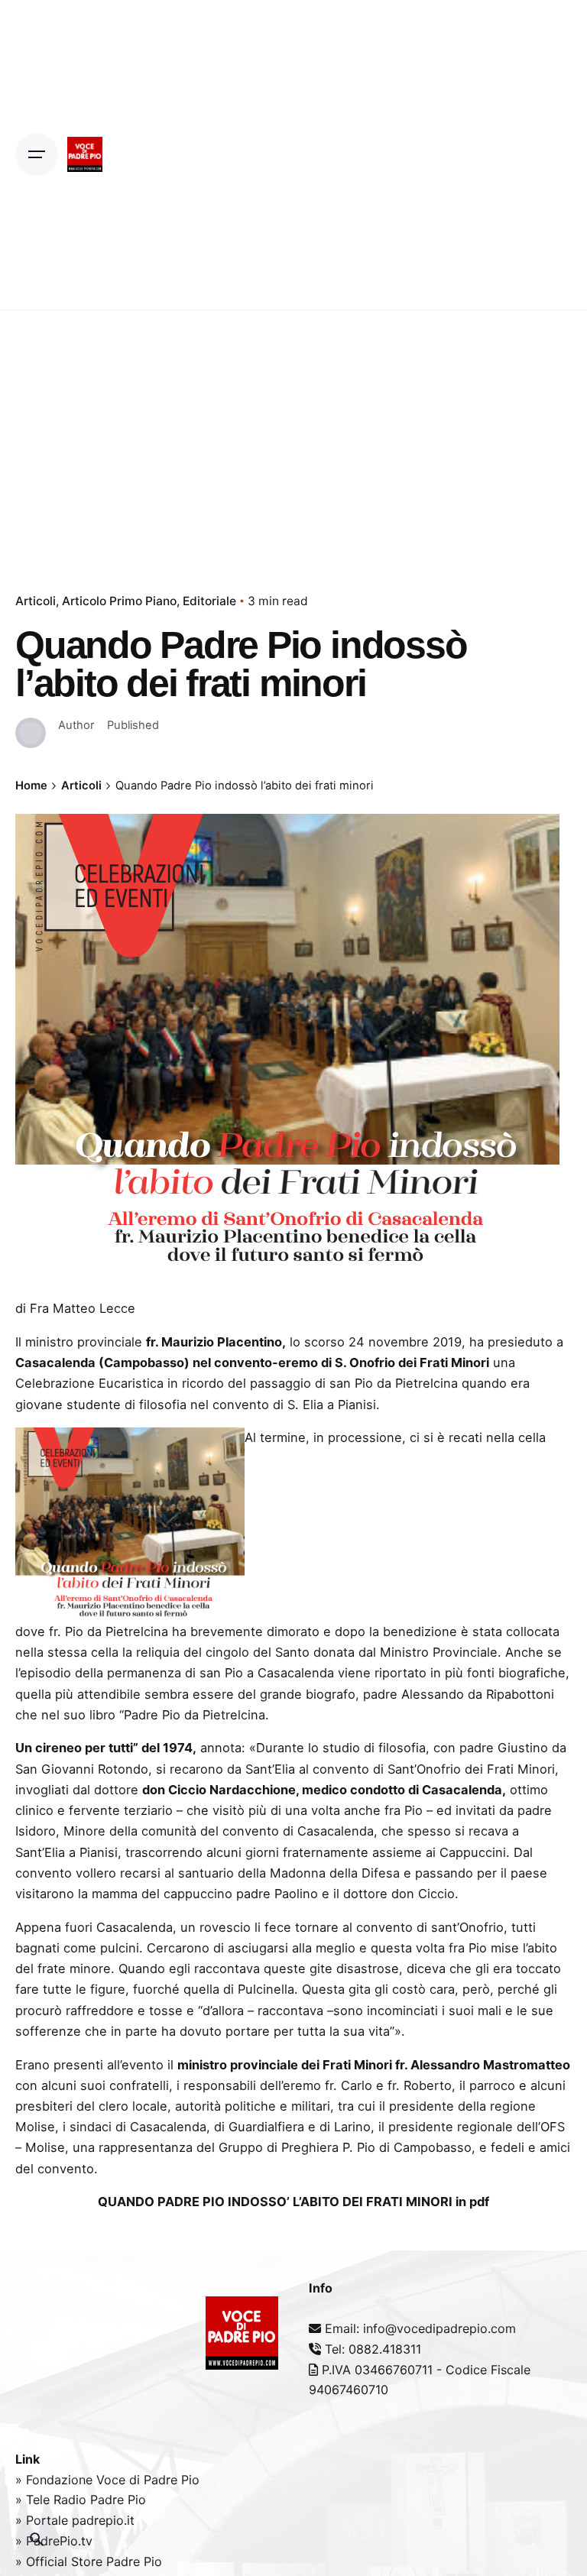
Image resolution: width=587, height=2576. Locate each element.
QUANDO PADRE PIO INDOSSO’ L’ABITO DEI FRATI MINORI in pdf (293, 2202)
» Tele (34, 2500)
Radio (72, 2500)
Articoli (36, 601)
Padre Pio (118, 2500)
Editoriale (209, 601)
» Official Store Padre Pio (89, 2561)
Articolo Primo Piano (119, 601)
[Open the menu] (37, 154)
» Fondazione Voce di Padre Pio (107, 2480)
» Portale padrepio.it (75, 2520)
